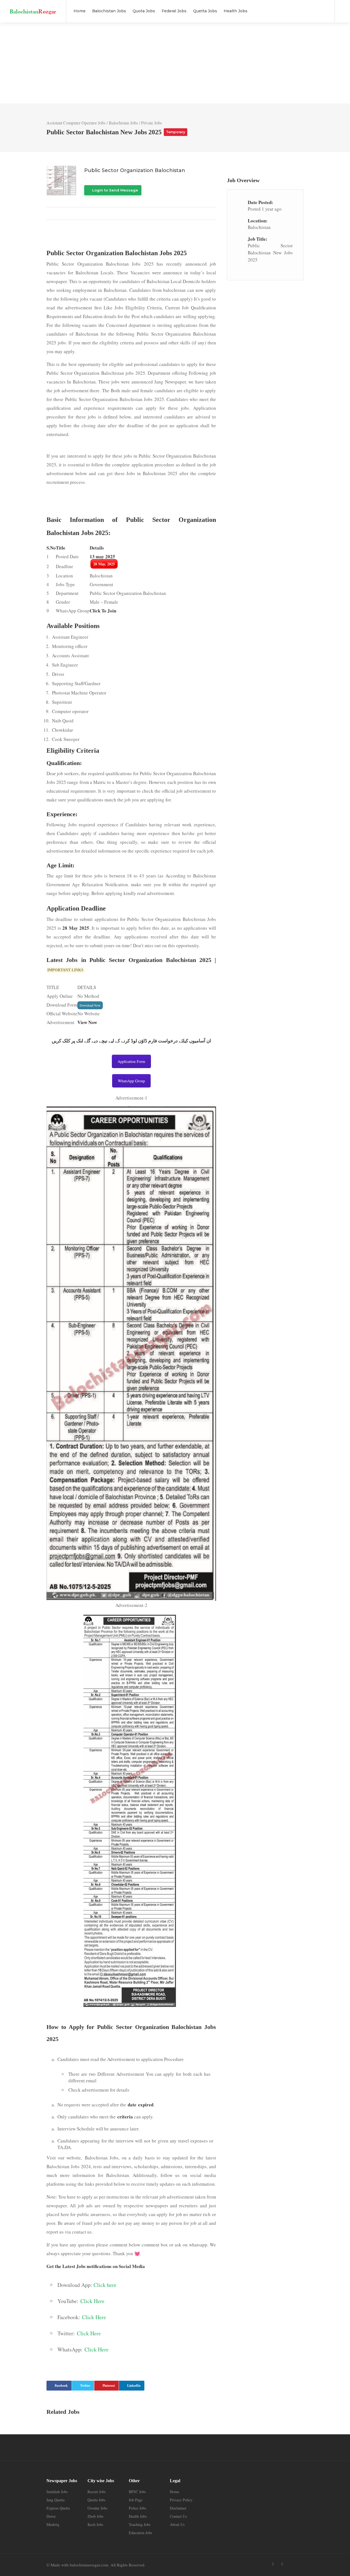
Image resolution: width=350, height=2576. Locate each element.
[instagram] (291, 2564)
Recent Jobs (97, 2492)
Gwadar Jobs (97, 2508)
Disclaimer (178, 2508)
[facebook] (282, 2564)
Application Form (131, 1061)
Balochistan (259, 227)
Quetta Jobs (205, 11)
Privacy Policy (181, 2500)
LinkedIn (134, 2385)
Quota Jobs (144, 11)
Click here (105, 2285)
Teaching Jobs (140, 2524)
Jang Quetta (56, 2500)
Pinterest (109, 2385)
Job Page (136, 2500)
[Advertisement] (175, 63)
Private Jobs (151, 123)
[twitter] (273, 2564)
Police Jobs (137, 2508)
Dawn (51, 2516)
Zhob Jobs (95, 2516)
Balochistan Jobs (109, 11)
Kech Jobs (95, 2524)
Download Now (90, 1005)
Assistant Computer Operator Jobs (76, 123)
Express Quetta (58, 2508)
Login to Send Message (115, 190)
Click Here (92, 2301)
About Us (177, 2524)
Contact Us (178, 2516)
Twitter (85, 2385)
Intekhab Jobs (57, 2492)
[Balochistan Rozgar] (33, 8)
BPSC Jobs (137, 2492)
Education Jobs (140, 2533)
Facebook (61, 2385)
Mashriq (53, 2524)
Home (80, 11)
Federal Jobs (174, 11)
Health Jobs (236, 11)
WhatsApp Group (131, 1081)
